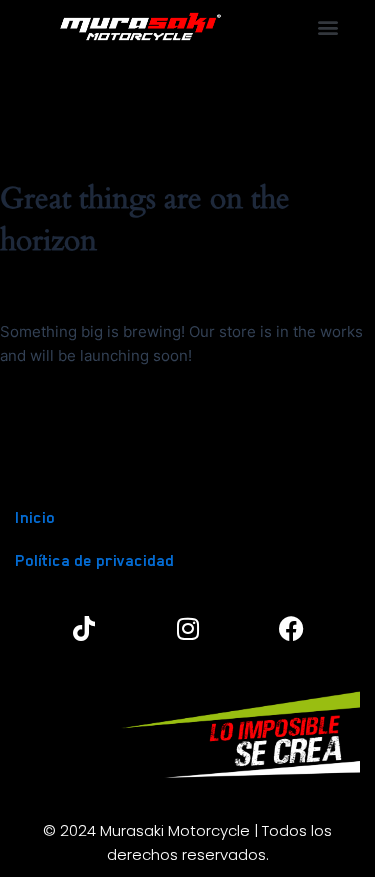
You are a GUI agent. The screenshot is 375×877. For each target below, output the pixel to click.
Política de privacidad (94, 561)
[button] (328, 26)
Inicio (35, 518)
